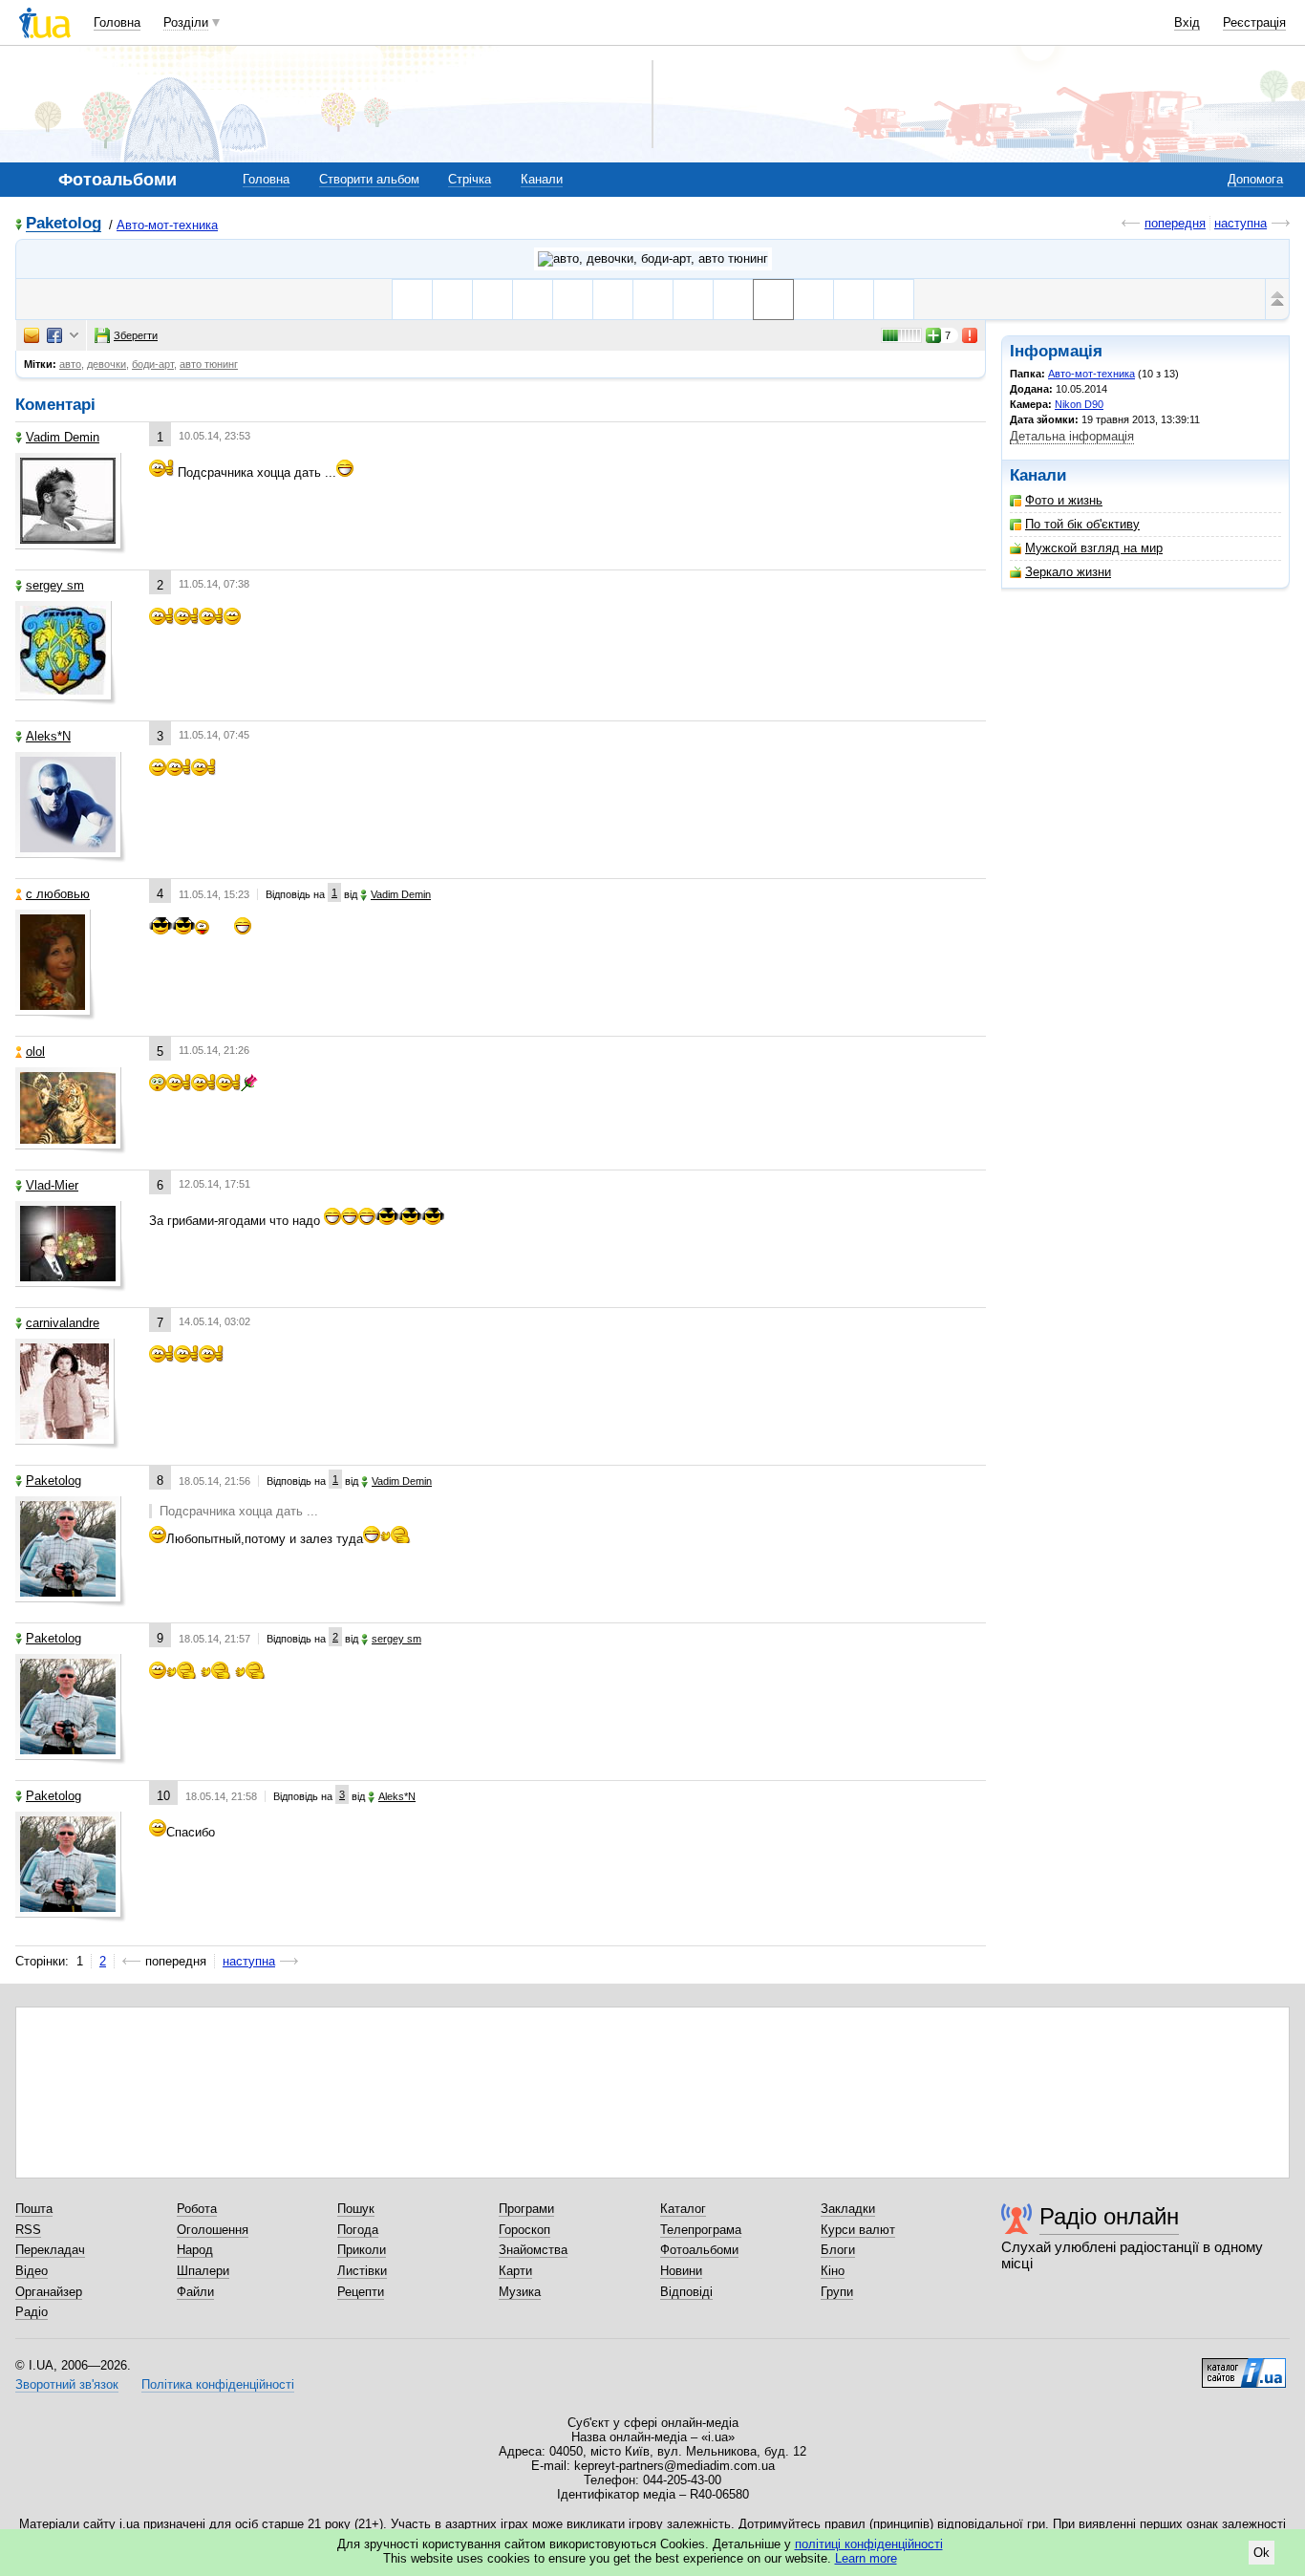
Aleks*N (48, 736)
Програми (526, 2209)
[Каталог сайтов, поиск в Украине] (1244, 2366)
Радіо (32, 2312)
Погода (358, 2230)
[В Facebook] (54, 335)
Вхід (1187, 22)
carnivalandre (63, 1323)
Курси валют (858, 2230)
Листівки (362, 2271)
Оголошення (213, 2230)
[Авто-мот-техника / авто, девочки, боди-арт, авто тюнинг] (653, 259)
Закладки (848, 2209)
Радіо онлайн (1109, 2216)
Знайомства (533, 2250)
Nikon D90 (1079, 404)
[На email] (32, 335)
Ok (1262, 2553)
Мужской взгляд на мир (1094, 548)
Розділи (186, 22)
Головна (117, 22)
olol (35, 1052)
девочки (107, 364)
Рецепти (361, 2292)
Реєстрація (1254, 22)
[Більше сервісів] (74, 336)
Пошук (356, 2209)
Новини (681, 2271)
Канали (542, 179)
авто (70, 364)
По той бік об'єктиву (1082, 524)
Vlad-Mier (52, 1185)
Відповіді (686, 2292)
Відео (32, 2271)
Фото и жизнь (1064, 500)
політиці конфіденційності (869, 2544)
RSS (28, 2230)
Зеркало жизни (1068, 572)
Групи (837, 2292)
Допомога (1255, 179)
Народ (195, 2250)
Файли (195, 2292)
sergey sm (55, 585)
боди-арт (153, 364)
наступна (1241, 223)
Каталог (683, 2209)
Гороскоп (524, 2230)
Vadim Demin (63, 437)
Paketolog (64, 224)
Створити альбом (369, 179)
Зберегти (136, 335)
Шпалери (203, 2271)
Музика (520, 2292)
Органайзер (49, 2292)
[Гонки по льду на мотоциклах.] (613, 300)
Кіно (833, 2271)
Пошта (34, 2209)
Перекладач (50, 2250)
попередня (1175, 223)
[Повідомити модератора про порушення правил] (971, 335)
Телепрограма (701, 2230)
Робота (197, 2209)
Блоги (838, 2250)
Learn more (866, 2558)
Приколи (362, 2250)
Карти (515, 2271)
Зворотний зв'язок (67, 2384)
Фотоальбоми (699, 2250)
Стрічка (470, 179)
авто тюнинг (209, 364)
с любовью (58, 894)
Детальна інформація (1072, 436)
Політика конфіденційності (218, 2384)
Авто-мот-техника (167, 225)
